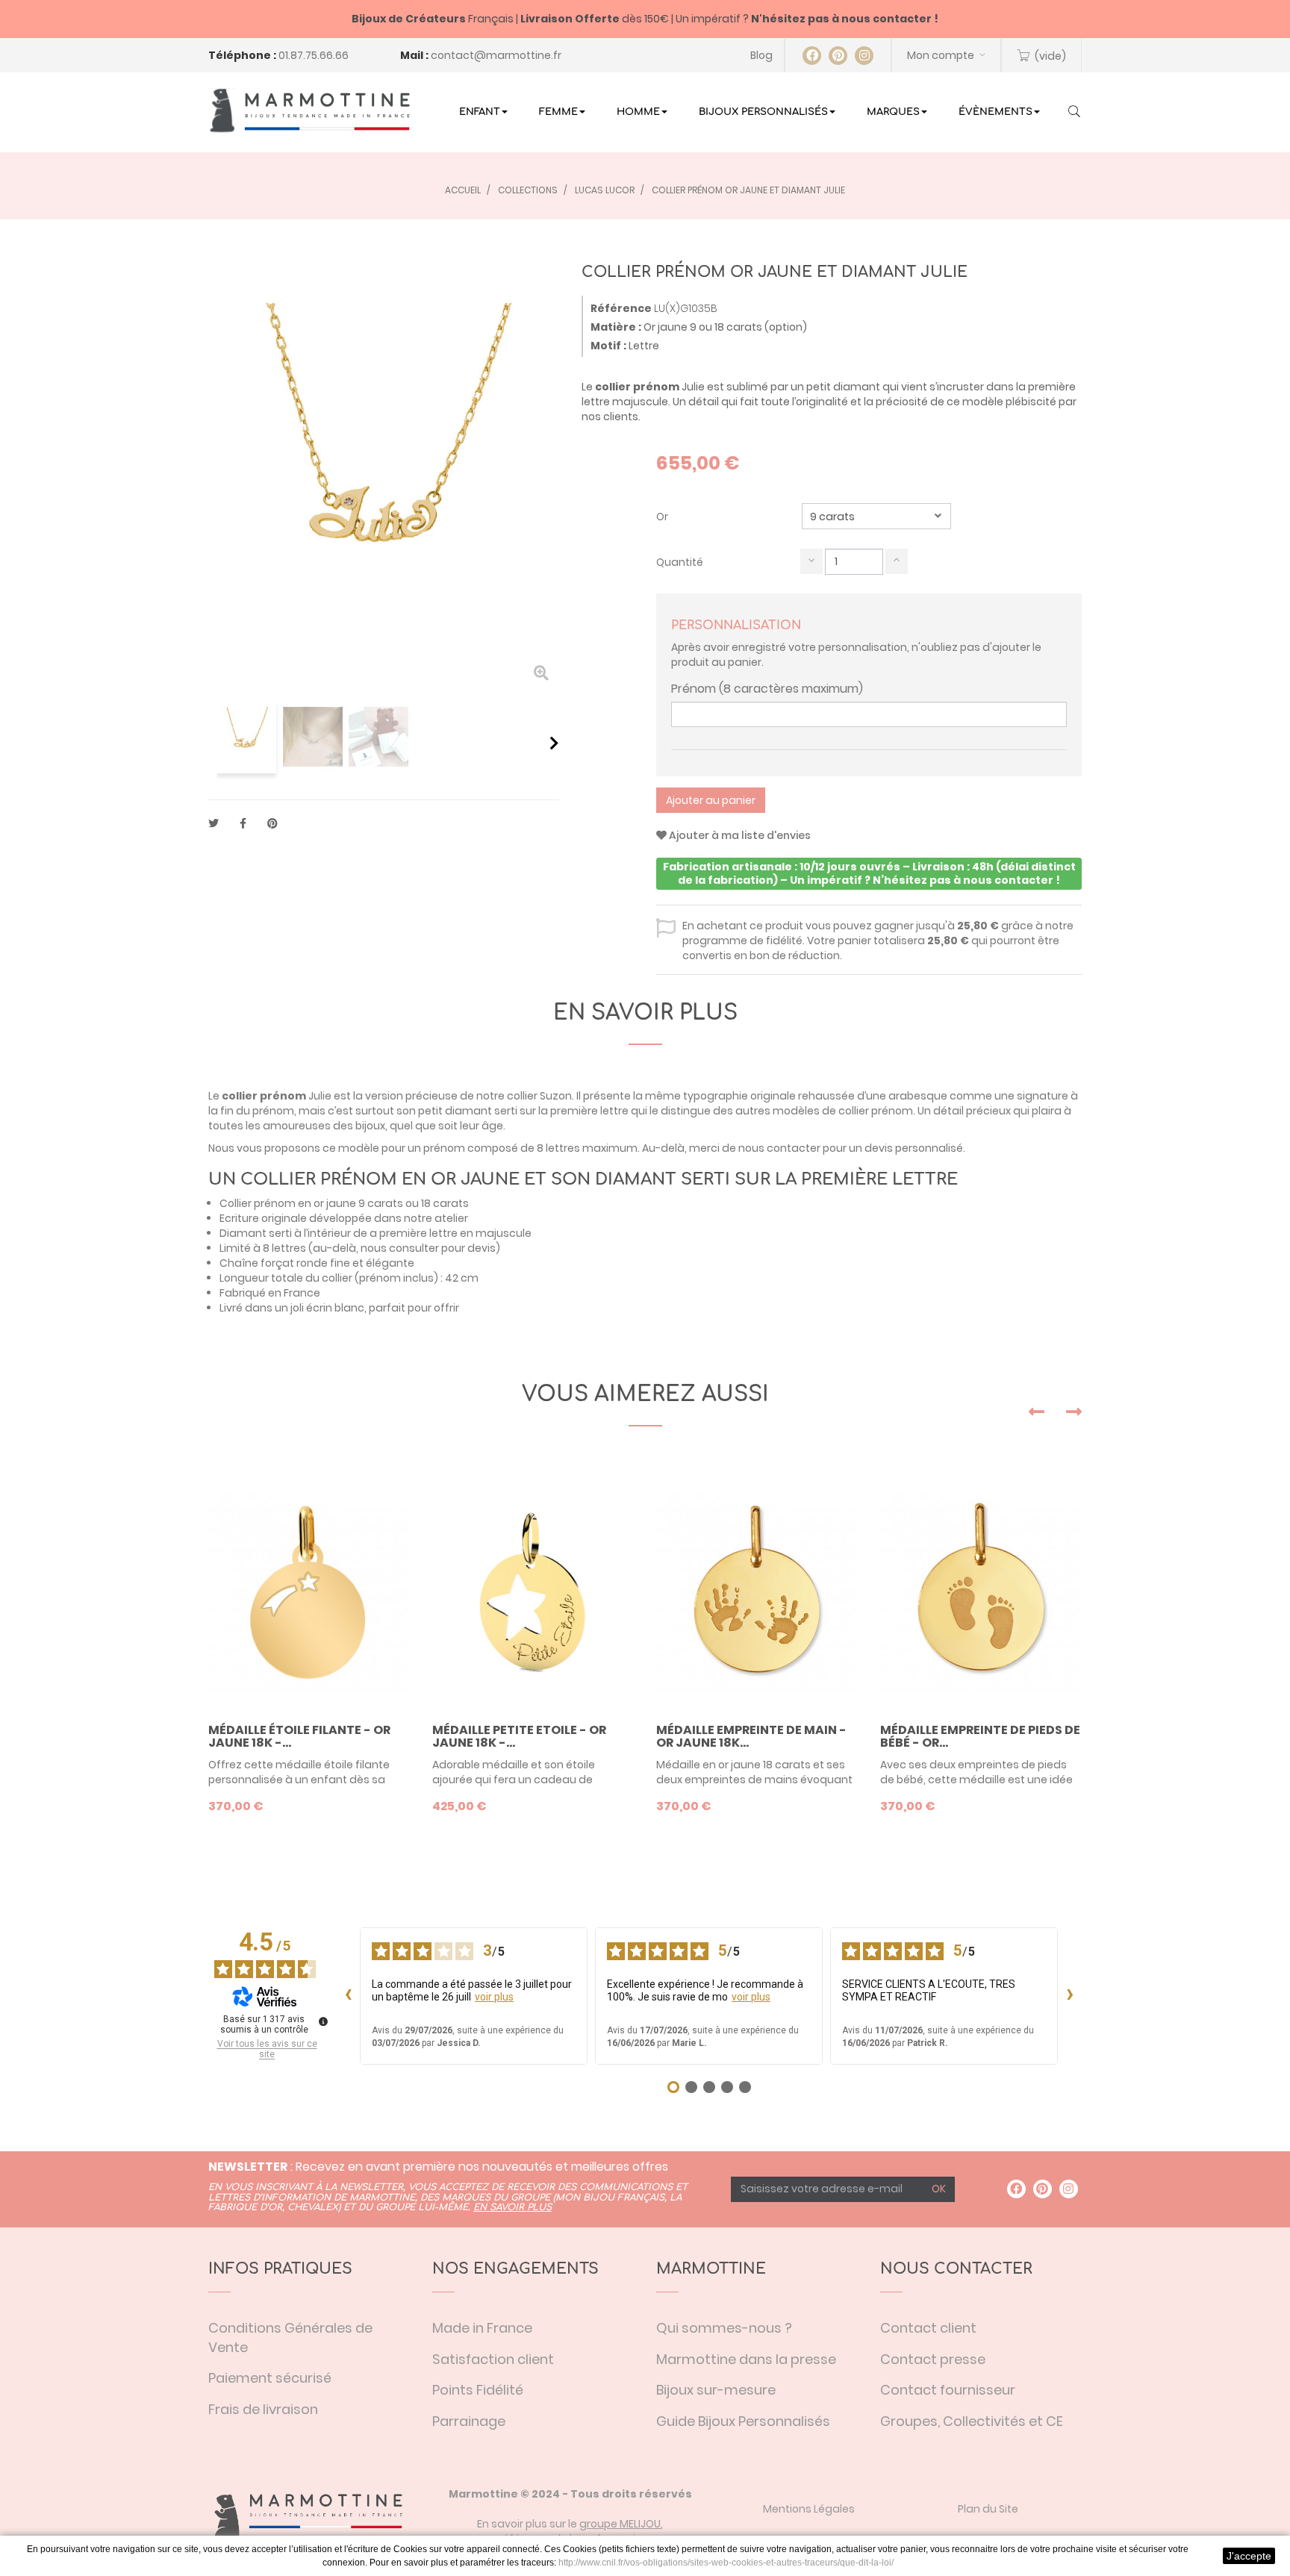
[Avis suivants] (1070, 1996)
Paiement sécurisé (270, 2378)
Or (663, 517)
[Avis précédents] (348, 1996)
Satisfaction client (493, 2359)
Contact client (928, 2328)
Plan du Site (988, 2509)
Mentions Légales (809, 2509)
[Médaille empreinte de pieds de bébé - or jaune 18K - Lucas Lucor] (981, 1593)
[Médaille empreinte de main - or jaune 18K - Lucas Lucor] (757, 1593)
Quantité (680, 562)
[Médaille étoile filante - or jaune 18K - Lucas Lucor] (309, 1593)
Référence (621, 308)
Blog (761, 55)
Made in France (482, 2328)
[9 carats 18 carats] (876, 516)
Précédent (214, 743)
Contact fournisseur (948, 2390)
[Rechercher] (1074, 113)
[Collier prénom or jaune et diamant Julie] (246, 737)
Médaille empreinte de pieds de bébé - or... (980, 1737)
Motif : (608, 346)
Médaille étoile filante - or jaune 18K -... (299, 1737)
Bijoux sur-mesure (716, 2390)
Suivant (554, 743)
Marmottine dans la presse (746, 2359)
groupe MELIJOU (620, 2524)
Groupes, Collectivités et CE (972, 2421)
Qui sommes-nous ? (724, 2328)
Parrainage (469, 2421)
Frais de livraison (263, 2409)
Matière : (616, 327)
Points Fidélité (478, 2390)
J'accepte (1249, 2556)
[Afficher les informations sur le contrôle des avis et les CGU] (323, 2021)
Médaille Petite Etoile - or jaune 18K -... (519, 1737)
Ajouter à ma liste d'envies (739, 835)
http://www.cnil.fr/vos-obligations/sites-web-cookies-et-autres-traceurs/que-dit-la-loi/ (726, 2563)
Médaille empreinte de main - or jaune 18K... (751, 1737)
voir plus (494, 1997)
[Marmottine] (309, 110)
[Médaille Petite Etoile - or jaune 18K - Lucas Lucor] (533, 1593)
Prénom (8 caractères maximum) (767, 689)
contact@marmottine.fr (496, 55)
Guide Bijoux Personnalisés (743, 2421)
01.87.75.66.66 (314, 55)
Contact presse (933, 2359)
